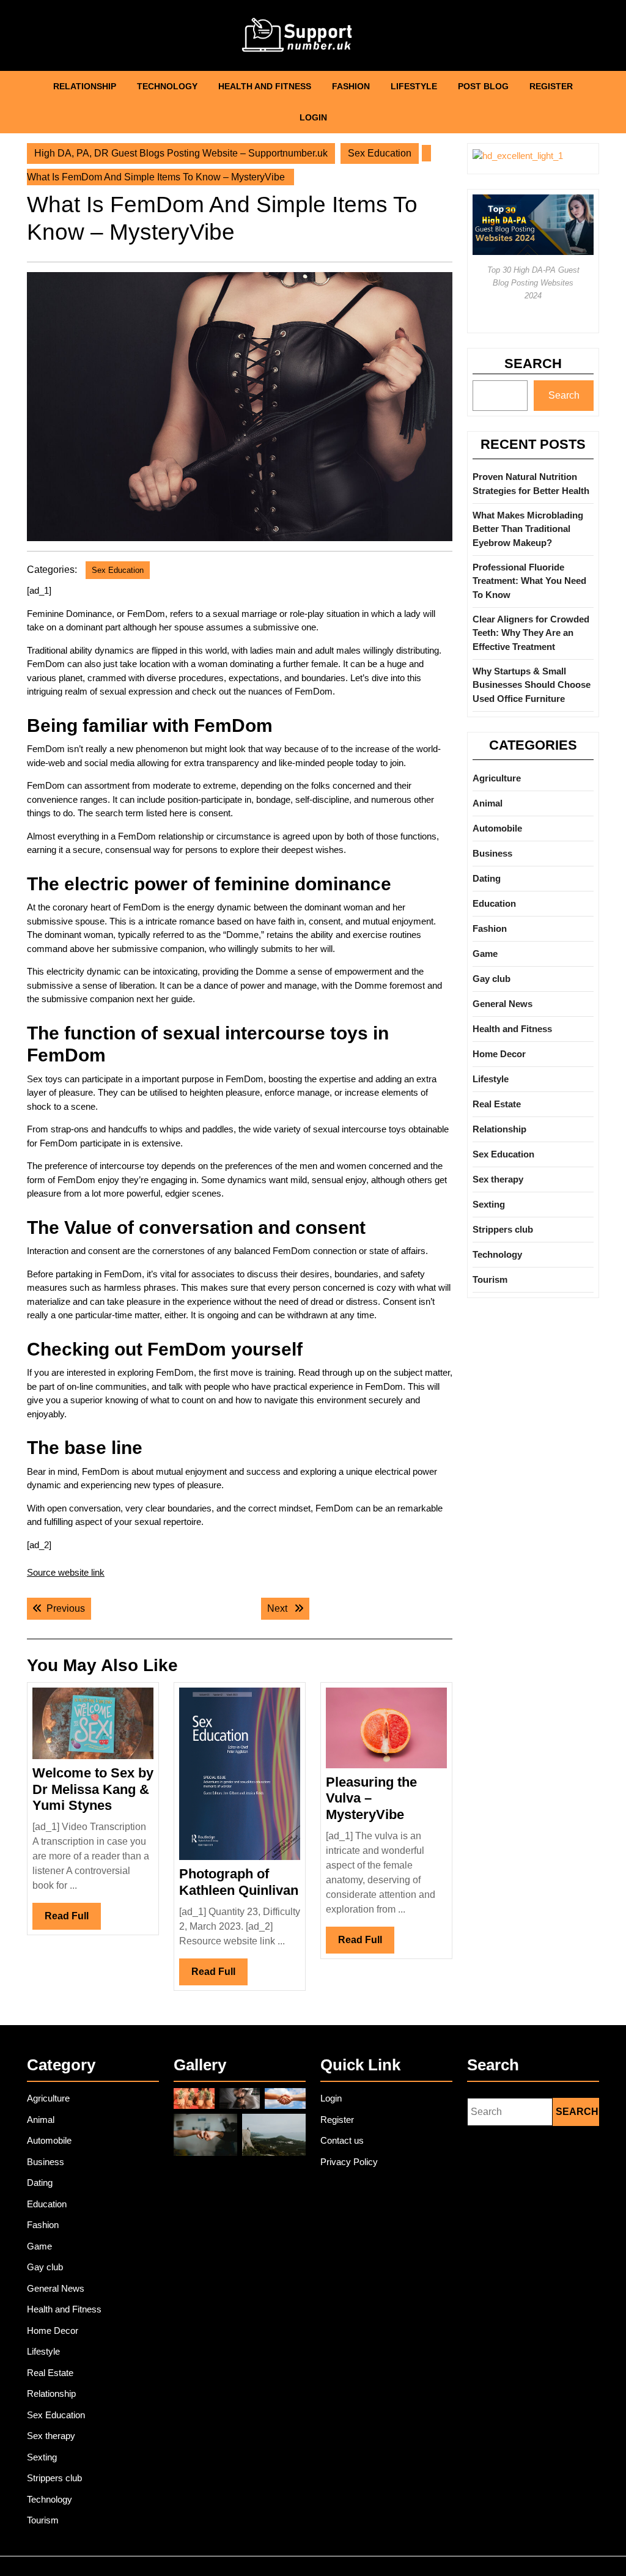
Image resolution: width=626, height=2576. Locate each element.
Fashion (351, 86)
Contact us (342, 2140)
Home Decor (499, 1054)
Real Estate (497, 1104)
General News (503, 1004)
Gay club (492, 979)
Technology (167, 86)
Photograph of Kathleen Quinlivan (239, 1882)
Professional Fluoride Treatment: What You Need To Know (529, 581)
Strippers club (503, 1229)
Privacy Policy (349, 2162)
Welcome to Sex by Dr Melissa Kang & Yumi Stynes (93, 1789)
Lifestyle (414, 86)
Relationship (85, 86)
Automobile (497, 828)
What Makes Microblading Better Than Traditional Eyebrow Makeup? (528, 529)
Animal (488, 803)
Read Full (73, 1920)
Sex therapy (498, 1179)
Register (551, 86)
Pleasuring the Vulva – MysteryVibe (371, 1798)
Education (494, 903)
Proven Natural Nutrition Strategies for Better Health (531, 484)
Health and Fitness (265, 86)
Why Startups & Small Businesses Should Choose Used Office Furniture (532, 685)
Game (485, 954)
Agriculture (497, 778)
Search (533, 364)
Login (313, 117)
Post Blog (483, 86)
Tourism (490, 1279)
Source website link (66, 1572)
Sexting (489, 1204)
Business (492, 853)
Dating (487, 878)
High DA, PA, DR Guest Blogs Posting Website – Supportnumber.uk (181, 153)
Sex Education (380, 153)
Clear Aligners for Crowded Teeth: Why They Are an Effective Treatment (531, 633)
